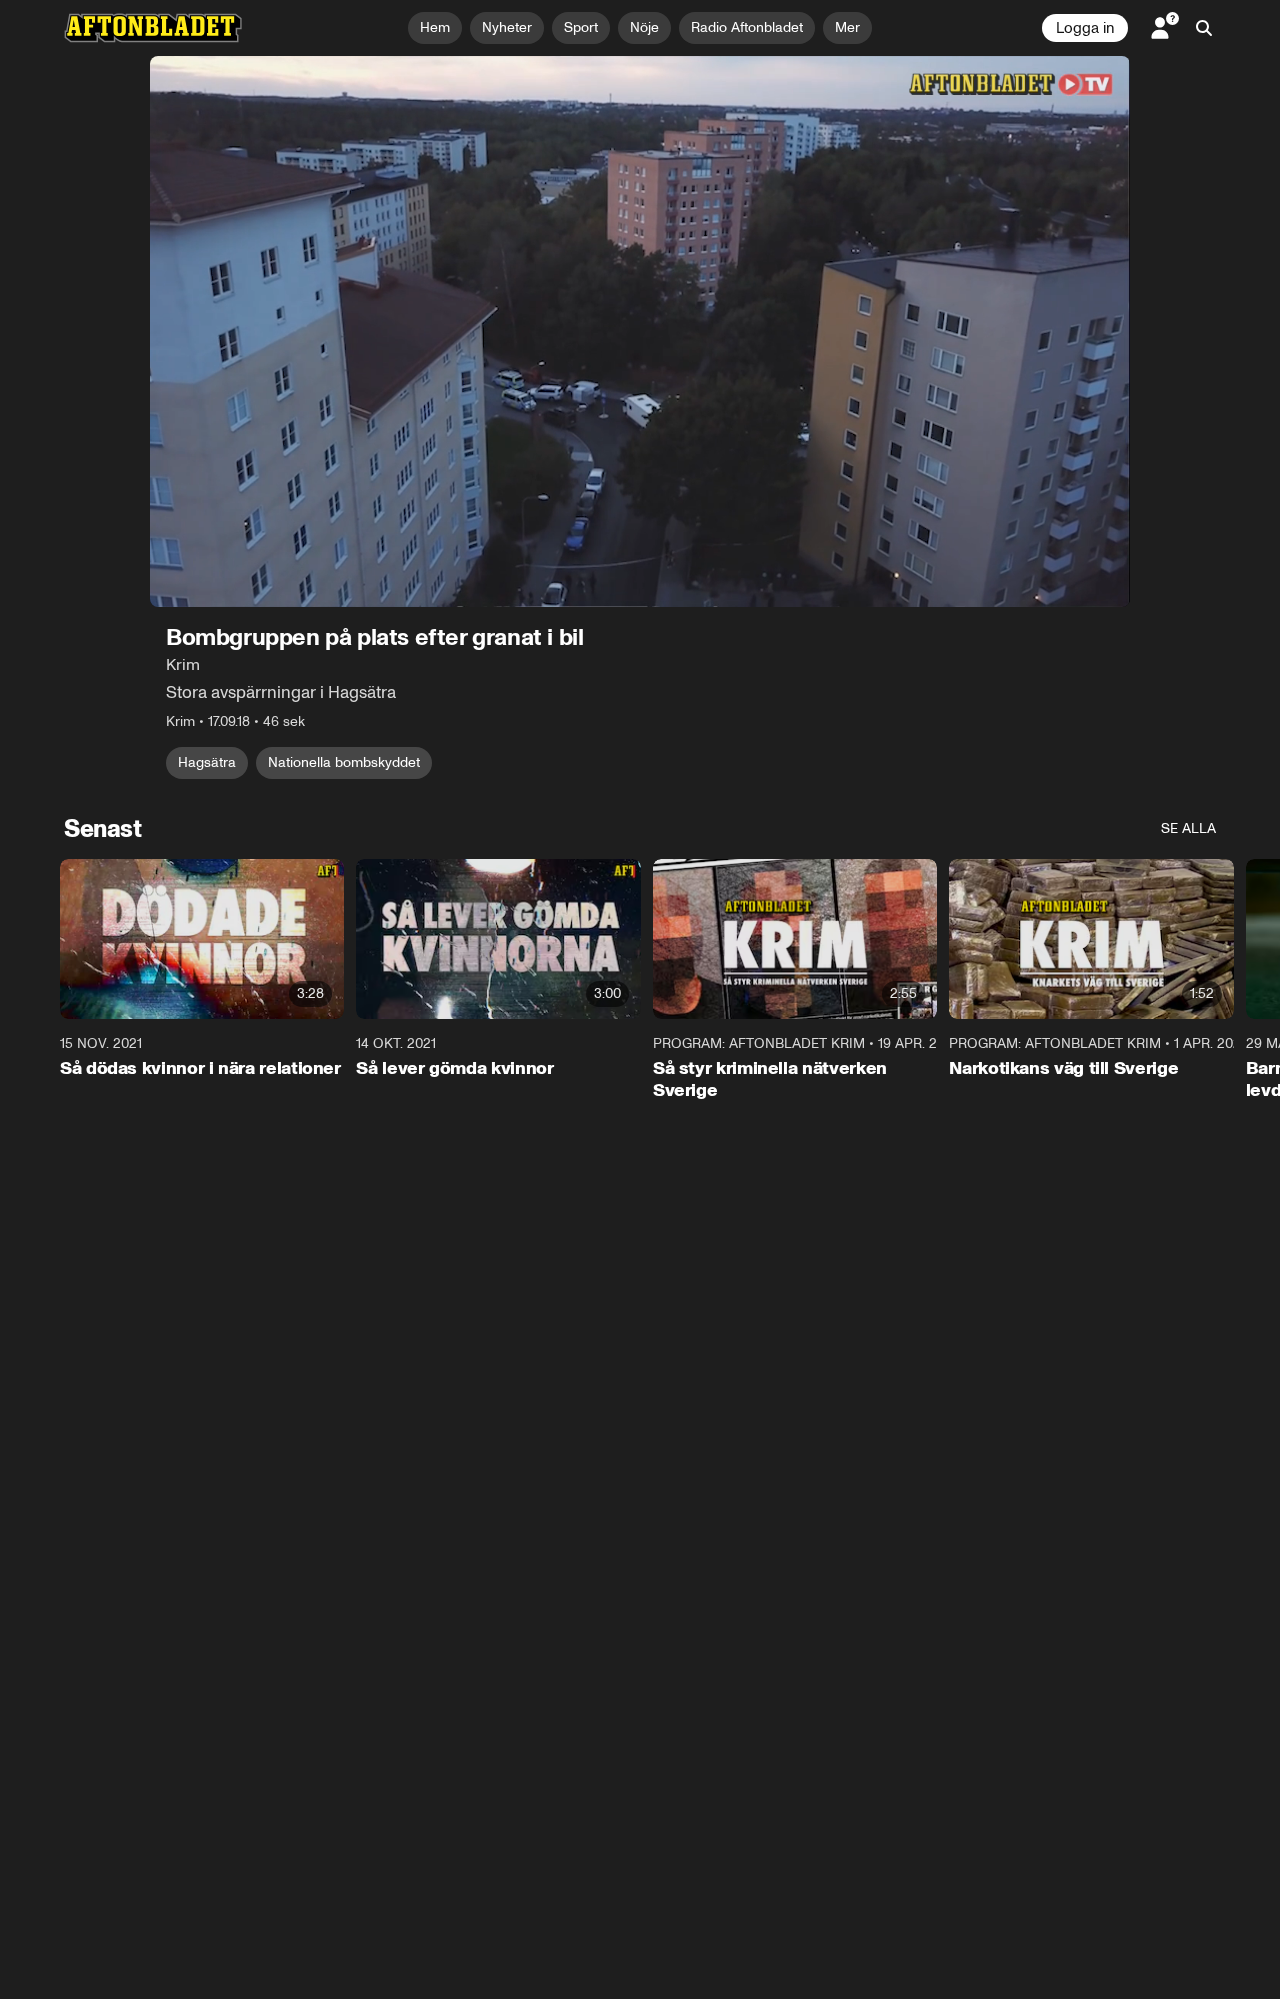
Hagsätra (207, 762)
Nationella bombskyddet (344, 762)
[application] (640, 331)
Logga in (1085, 28)
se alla (1188, 828)
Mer (847, 27)
